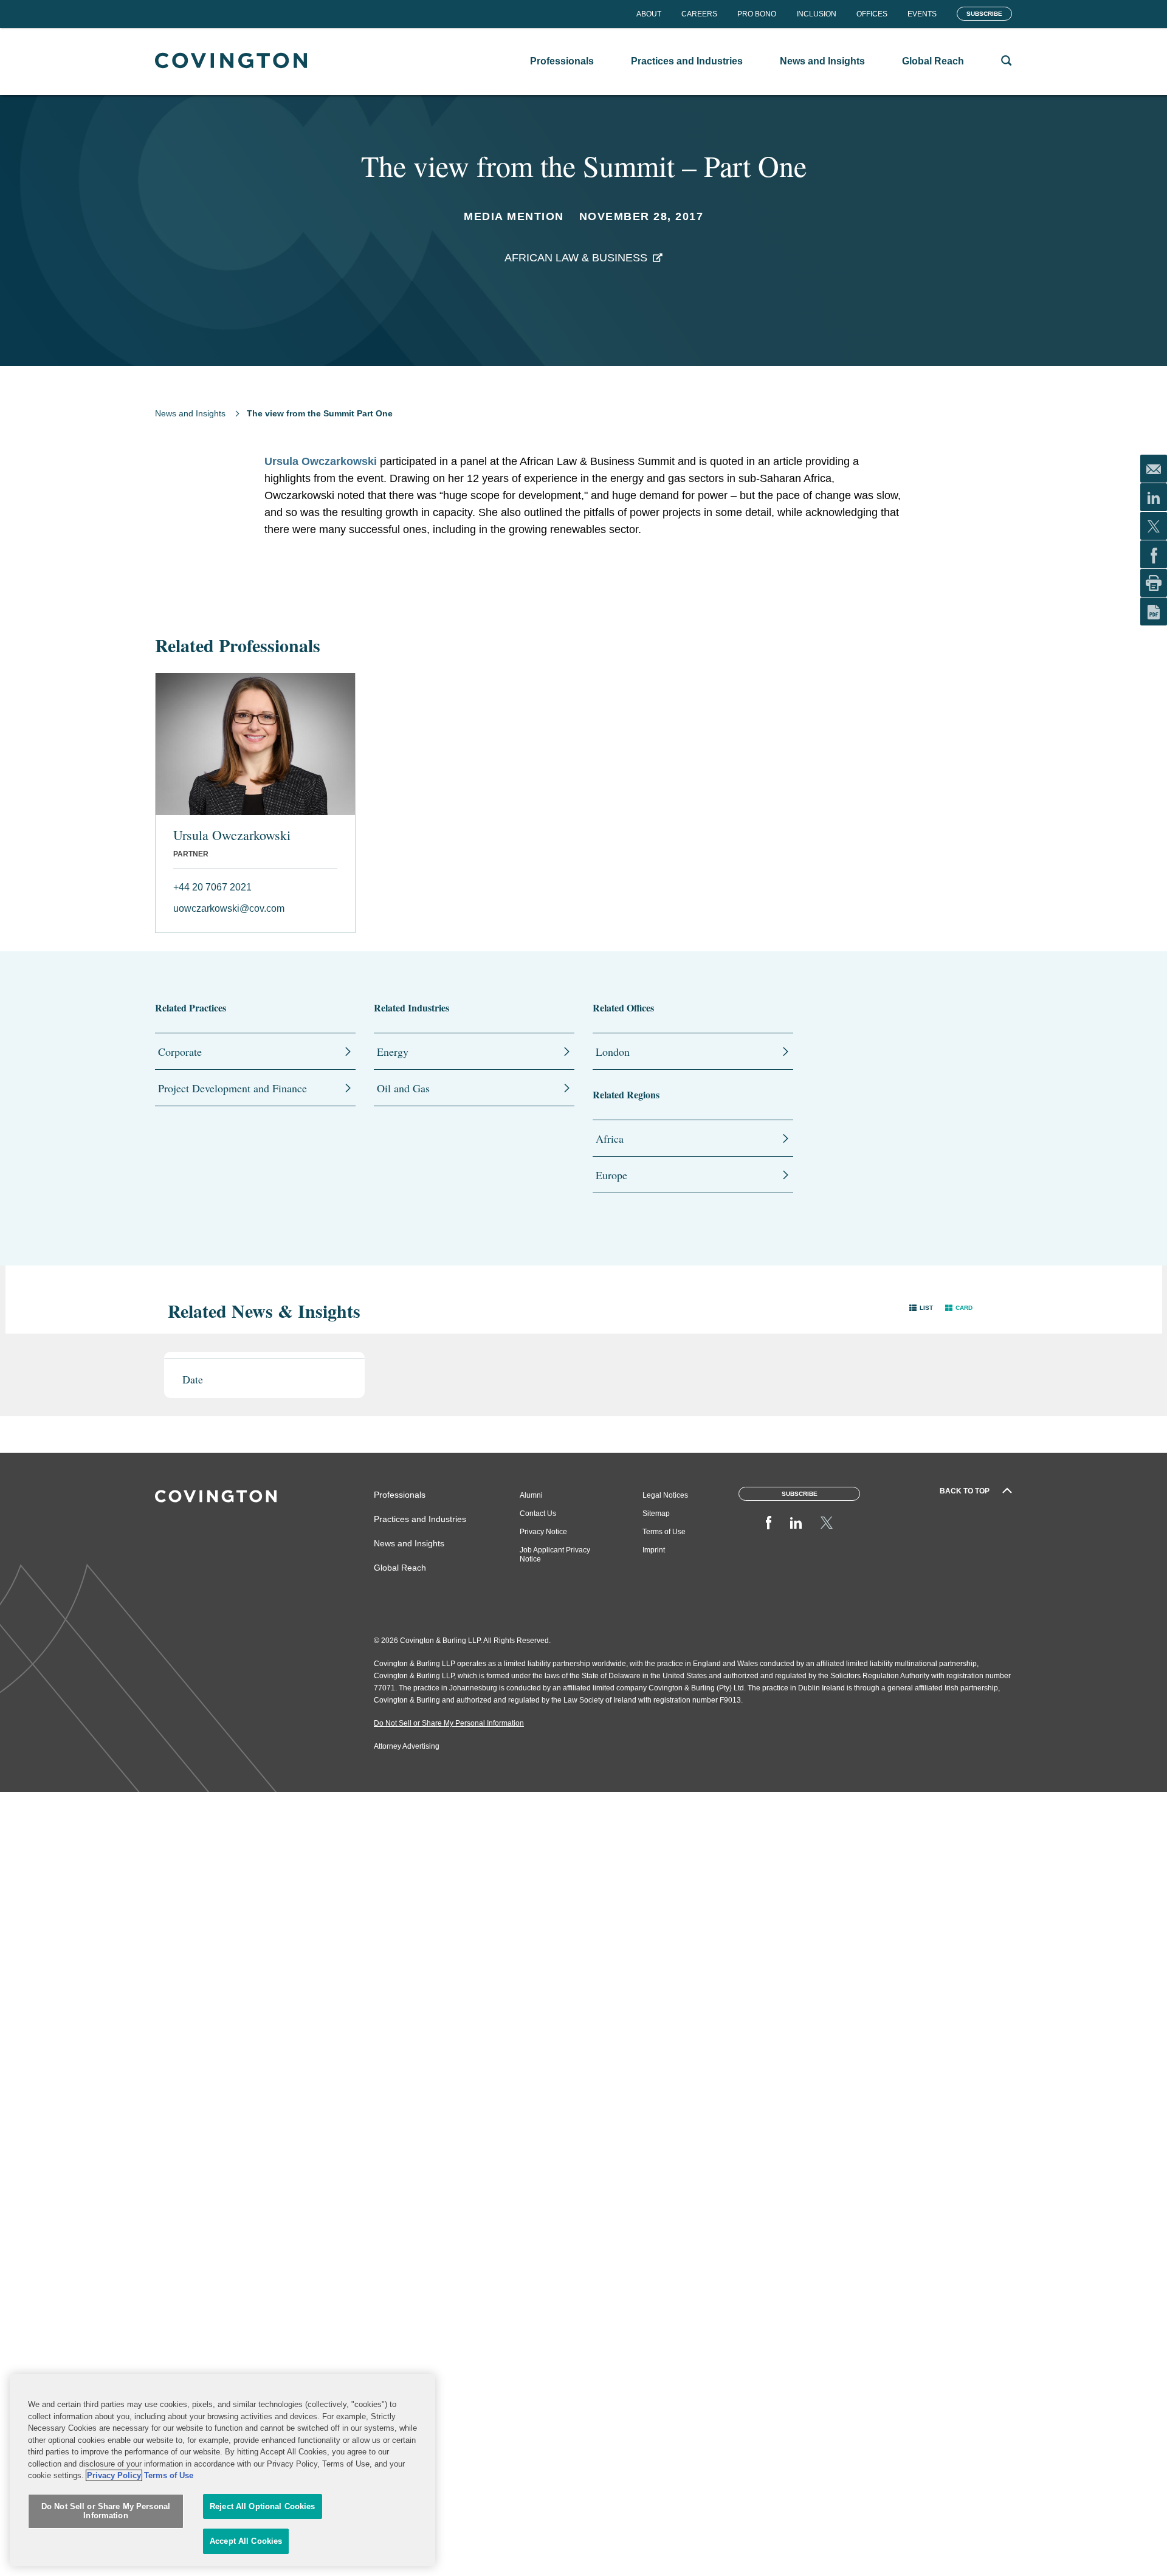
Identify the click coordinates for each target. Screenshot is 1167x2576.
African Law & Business (576, 258)
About (649, 14)
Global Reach (400, 1568)
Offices (872, 14)
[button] (921, 1308)
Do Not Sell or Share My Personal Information (106, 2511)
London (613, 1052)
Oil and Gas (403, 1088)
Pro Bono (757, 14)
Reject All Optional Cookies (263, 2506)
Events (922, 14)
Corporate (180, 1052)
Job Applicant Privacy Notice (555, 1555)
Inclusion (816, 14)
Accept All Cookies (246, 2541)
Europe (611, 1175)
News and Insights (190, 413)
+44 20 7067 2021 (212, 887)
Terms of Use (664, 1532)
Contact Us (538, 1514)
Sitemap (656, 1514)
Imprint (654, 1550)
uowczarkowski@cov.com (229, 908)
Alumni (531, 1495)
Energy (393, 1052)
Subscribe (984, 14)
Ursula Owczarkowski (321, 461)
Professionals (400, 1495)
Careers (699, 14)
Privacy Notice (543, 1532)
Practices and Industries (420, 1519)
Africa (610, 1138)
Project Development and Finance (232, 1088)
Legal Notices (665, 1495)
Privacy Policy (114, 2475)
